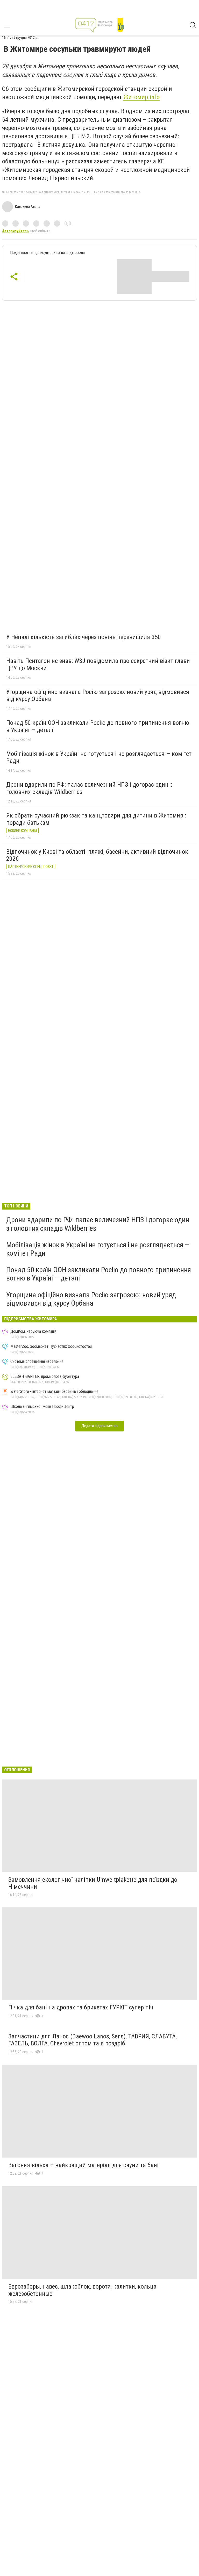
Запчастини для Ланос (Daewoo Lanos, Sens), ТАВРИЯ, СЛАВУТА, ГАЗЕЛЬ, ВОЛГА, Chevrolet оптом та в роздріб (93, 2040)
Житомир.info (141, 97)
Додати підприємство (99, 1426)
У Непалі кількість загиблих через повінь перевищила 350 (84, 637)
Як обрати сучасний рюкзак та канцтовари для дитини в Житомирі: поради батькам (96, 819)
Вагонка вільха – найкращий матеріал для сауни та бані (83, 2165)
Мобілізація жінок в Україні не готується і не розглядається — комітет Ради (99, 757)
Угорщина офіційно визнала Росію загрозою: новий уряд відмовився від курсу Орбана (98, 696)
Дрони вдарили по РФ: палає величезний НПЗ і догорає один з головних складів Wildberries (89, 788)
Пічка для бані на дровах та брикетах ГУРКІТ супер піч (81, 2007)
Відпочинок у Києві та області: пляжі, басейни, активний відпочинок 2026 (97, 855)
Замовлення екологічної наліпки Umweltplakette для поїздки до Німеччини (93, 1883)
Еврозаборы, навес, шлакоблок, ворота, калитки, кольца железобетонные (82, 2290)
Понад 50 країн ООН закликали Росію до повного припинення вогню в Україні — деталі (98, 726)
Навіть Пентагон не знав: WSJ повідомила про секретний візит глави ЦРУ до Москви (98, 664)
